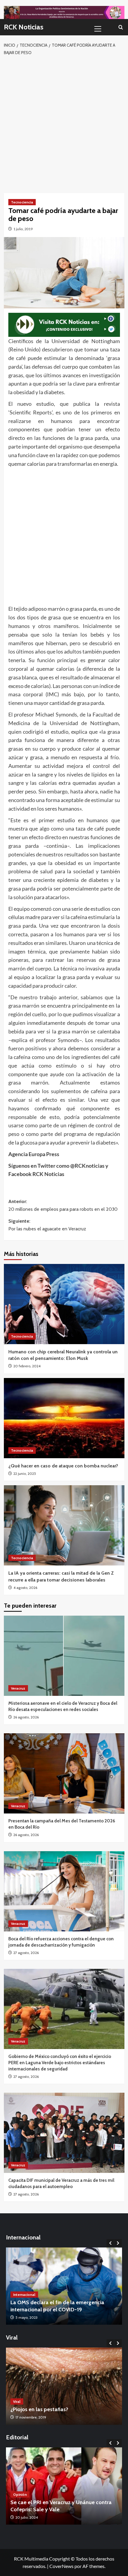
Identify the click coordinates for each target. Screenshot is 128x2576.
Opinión (20, 2501)
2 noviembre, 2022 (30, 2417)
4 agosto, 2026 (25, 1588)
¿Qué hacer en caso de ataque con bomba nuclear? (63, 1466)
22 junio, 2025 (25, 1474)
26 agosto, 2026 (26, 1717)
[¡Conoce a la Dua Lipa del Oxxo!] (64, 2386)
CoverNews (61, 2566)
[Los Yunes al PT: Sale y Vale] (64, 2486)
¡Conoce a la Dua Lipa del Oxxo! (49, 2409)
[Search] (121, 27)
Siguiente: (47, 1225)
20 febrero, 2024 (27, 1366)
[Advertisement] (64, 123)
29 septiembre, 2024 (32, 2517)
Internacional (24, 2295)
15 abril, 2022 (26, 2317)
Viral (17, 2401)
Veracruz (18, 1688)
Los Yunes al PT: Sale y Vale (43, 2509)
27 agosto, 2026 (26, 1953)
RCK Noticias (24, 27)
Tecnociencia (22, 202)
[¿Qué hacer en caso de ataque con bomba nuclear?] (64, 1418)
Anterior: (63, 1205)
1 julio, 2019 (23, 229)
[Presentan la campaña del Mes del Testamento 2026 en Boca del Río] (64, 1773)
